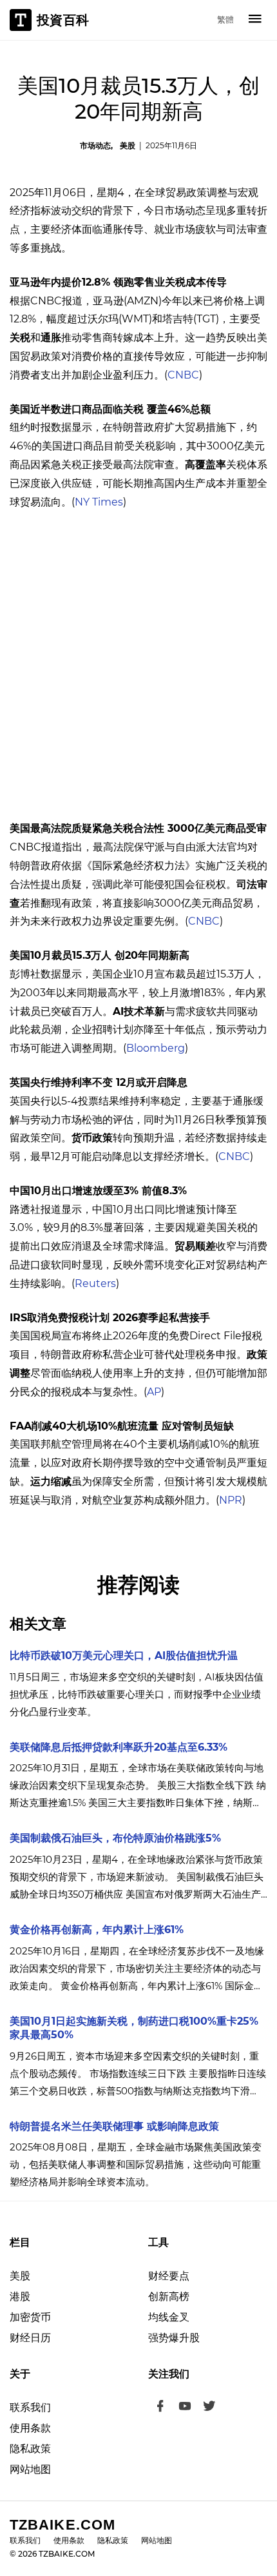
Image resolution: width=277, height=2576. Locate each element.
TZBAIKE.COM (62, 2525)
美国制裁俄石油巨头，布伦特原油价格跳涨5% (115, 1838)
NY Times (99, 502)
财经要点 (169, 2276)
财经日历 (30, 2338)
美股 (128, 145)
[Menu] (255, 20)
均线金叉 (169, 2317)
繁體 (225, 19)
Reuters (95, 1283)
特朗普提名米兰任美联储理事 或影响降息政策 (114, 2126)
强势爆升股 (174, 2338)
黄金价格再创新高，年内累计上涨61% (97, 1930)
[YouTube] (185, 2408)
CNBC (183, 375)
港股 (20, 2296)
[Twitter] (209, 2408)
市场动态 (95, 145)
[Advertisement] (138, 665)
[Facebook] (160, 2408)
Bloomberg (156, 1048)
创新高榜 (169, 2296)
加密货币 (30, 2317)
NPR (231, 1500)
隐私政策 (30, 2449)
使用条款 (30, 2428)
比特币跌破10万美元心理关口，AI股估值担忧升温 (124, 1656)
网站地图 (30, 2469)
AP (154, 1392)
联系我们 (30, 2407)
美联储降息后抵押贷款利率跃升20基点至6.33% (119, 1747)
